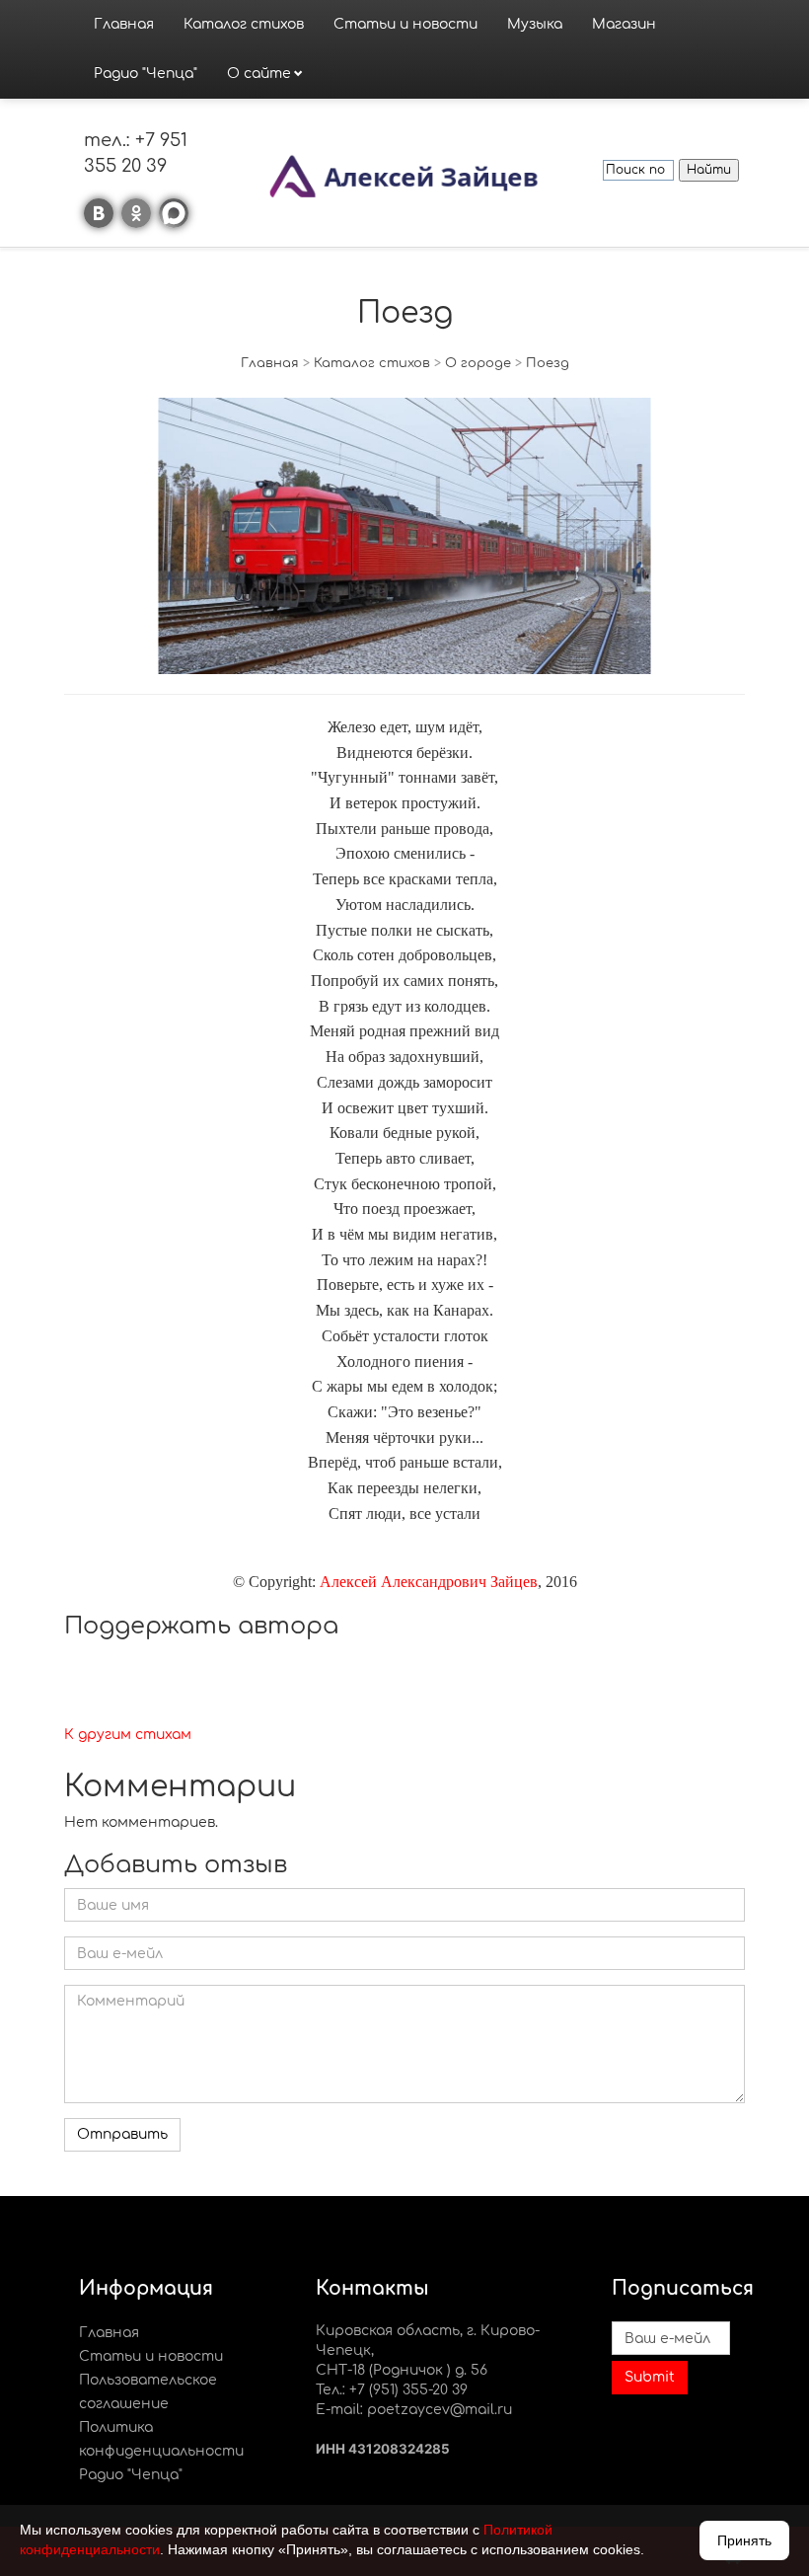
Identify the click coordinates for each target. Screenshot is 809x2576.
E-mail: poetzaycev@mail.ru (414, 2410)
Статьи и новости (405, 24)
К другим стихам (128, 1735)
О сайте (259, 74)
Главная (124, 24)
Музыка (535, 24)
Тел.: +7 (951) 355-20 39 (392, 2390)
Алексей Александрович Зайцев (429, 1582)
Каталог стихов (244, 24)
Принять (744, 2540)
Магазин (624, 24)
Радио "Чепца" (146, 74)
